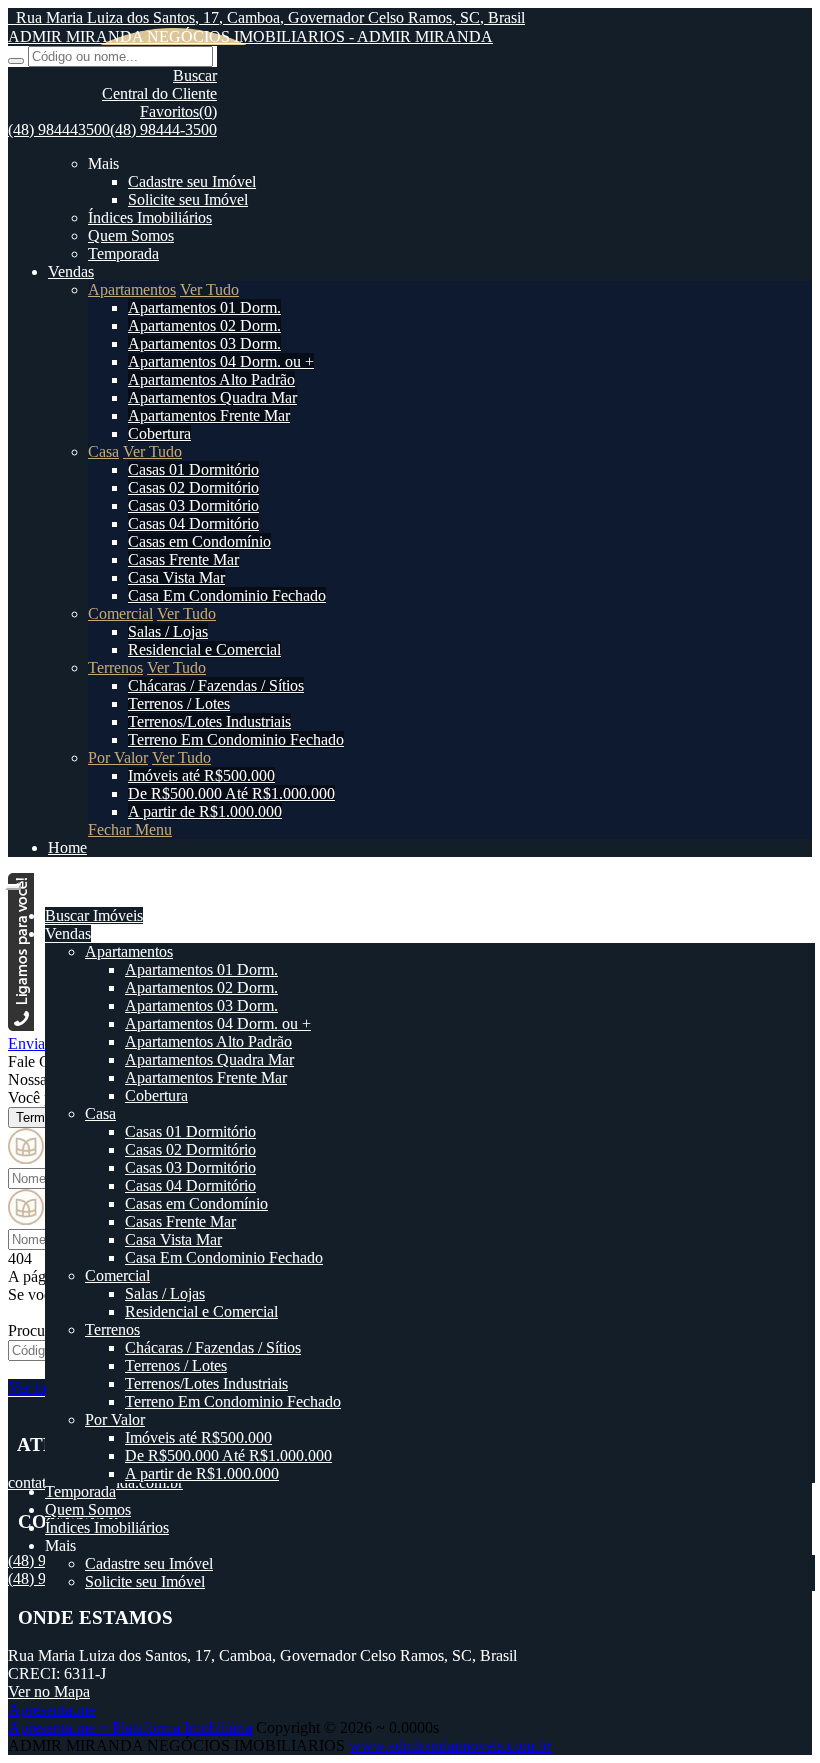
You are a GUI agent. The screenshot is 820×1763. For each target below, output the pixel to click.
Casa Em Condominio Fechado (227, 595)
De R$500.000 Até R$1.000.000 (231, 793)
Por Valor (118, 757)
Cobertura (159, 433)
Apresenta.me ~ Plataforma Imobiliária (130, 1727)
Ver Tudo (209, 289)
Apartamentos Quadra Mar (212, 397)
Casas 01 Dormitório (193, 469)
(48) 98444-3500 (163, 129)
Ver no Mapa (49, 1691)
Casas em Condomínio (199, 541)
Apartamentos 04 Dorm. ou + (221, 361)
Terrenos (115, 667)
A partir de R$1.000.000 (205, 811)
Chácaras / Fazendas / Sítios (216, 685)
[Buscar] (16, 61)
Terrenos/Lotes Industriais (209, 721)
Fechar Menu (130, 829)
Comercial (120, 613)
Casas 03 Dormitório (193, 505)
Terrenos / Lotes (179, 703)
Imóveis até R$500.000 (201, 775)
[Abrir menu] (13, 881)
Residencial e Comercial (204, 649)
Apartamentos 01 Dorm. (204, 307)
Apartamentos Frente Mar (209, 415)
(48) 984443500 (59, 129)
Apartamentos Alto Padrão (211, 379)
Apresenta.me (51, 1709)
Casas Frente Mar (183, 559)
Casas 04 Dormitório (193, 523)
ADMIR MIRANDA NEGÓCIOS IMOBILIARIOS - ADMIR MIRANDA (250, 36)
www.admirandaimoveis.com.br (450, 1745)
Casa (103, 451)
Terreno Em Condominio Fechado (236, 739)
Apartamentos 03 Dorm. (204, 343)
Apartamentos (132, 289)
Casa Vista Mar (176, 577)
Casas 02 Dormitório (193, 487)
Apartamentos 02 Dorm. (204, 325)
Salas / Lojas (168, 631)
